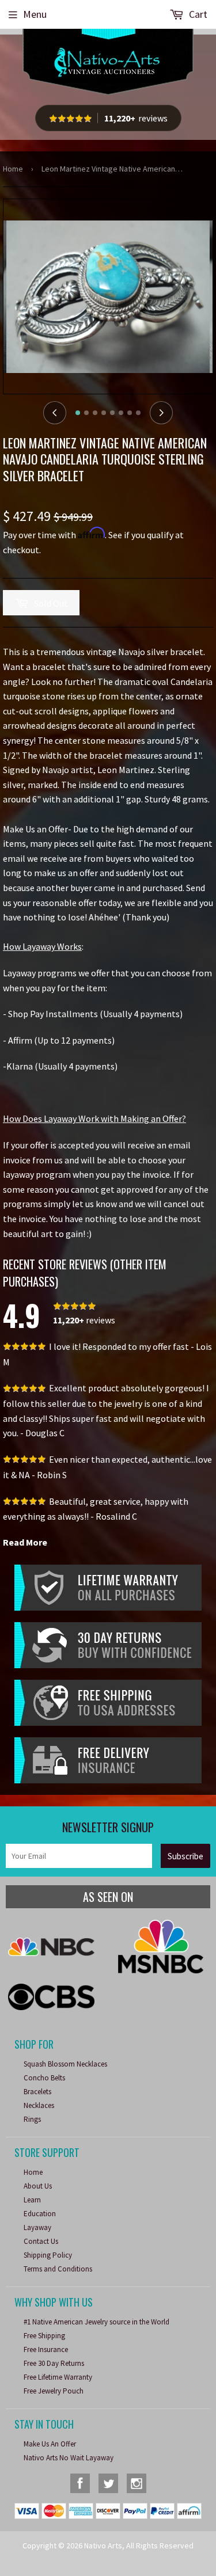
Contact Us (41, 2241)
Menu (35, 14)
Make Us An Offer (50, 2444)
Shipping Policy (48, 2255)
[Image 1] (78, 413)
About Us (38, 2186)
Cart (197, 14)
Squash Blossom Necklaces (65, 2064)
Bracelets (37, 2092)
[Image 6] (121, 413)
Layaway (37, 2227)
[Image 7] (130, 413)
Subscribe (185, 1856)
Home (13, 169)
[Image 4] (104, 413)
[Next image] (161, 413)
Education (40, 2214)
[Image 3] (95, 413)
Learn (32, 2200)
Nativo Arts (103, 2545)
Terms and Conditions (58, 2269)
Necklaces (39, 2105)
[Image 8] (138, 413)
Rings (32, 2119)
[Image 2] (86, 413)
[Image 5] (112, 413)
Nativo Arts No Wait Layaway (69, 2458)
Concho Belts (44, 2078)
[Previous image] (55, 413)
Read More (25, 1542)
